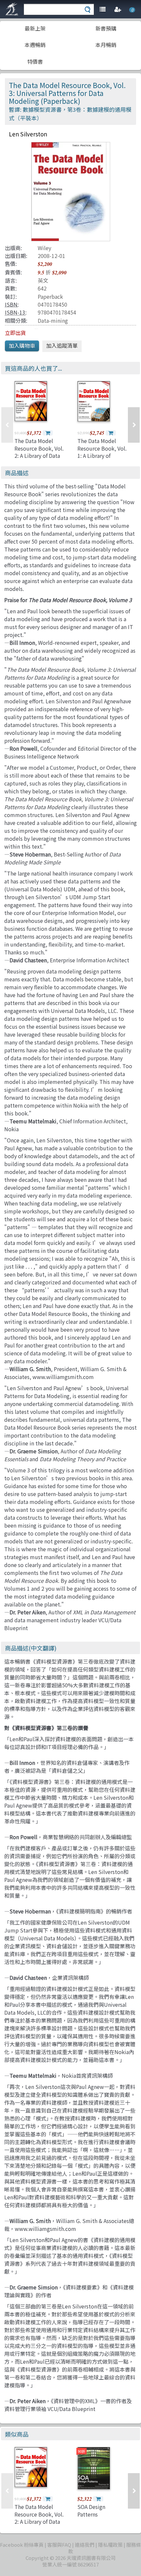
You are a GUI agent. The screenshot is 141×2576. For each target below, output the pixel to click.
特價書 (35, 61)
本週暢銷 (35, 45)
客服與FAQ (59, 2545)
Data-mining (53, 320)
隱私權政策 (110, 2545)
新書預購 (106, 28)
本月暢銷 (106, 45)
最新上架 (35, 28)
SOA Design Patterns (91, 2510)
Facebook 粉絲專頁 (22, 2545)
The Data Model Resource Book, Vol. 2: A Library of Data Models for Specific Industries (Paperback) (39, 459)
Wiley (44, 248)
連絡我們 (85, 2545)
